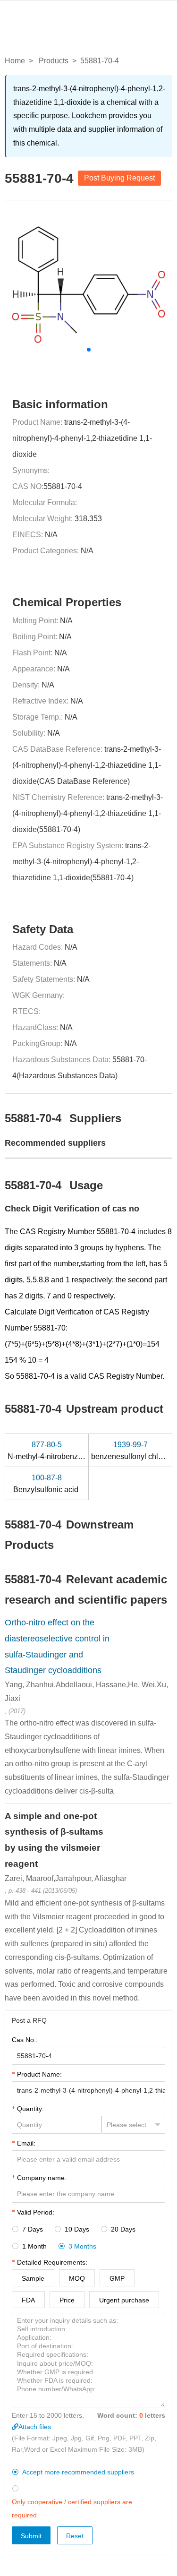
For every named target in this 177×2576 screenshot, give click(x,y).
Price (67, 2300)
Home (15, 61)
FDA (28, 2300)
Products (54, 61)
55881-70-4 (63, 486)
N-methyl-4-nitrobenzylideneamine (66, 1451)
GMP (117, 2278)
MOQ (77, 2278)
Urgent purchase (124, 2300)
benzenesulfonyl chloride (134, 1451)
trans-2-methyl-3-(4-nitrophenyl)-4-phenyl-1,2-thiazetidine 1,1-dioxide (82, 438)
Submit (31, 2536)
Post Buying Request (119, 178)
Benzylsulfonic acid (47, 1484)
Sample (33, 2278)
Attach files (35, 2427)
